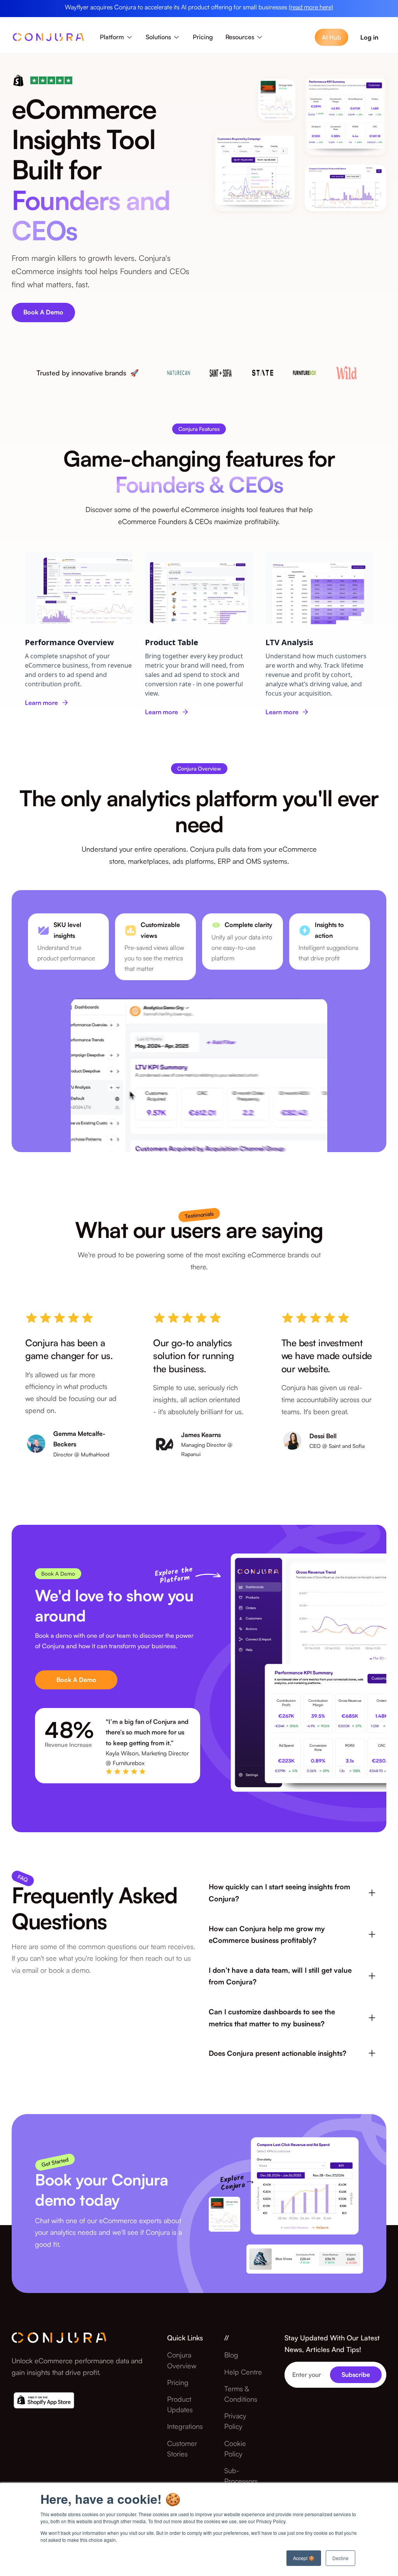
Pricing (203, 37)
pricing (178, 2382)
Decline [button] (340, 2558)
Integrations (185, 2426)
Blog (231, 2355)
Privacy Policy (235, 2421)
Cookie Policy (235, 2448)
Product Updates (180, 2404)
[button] (117, 37)
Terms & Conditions (241, 2394)
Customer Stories (182, 2448)
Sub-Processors (241, 2476)
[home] (48, 39)
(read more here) (311, 7)
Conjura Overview (182, 2360)
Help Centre (243, 2372)
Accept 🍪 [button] (304, 2558)
